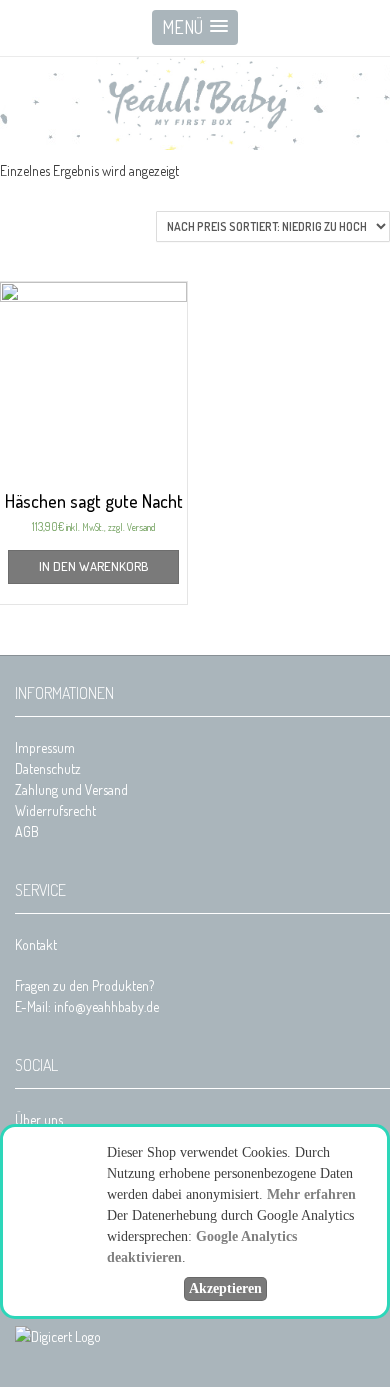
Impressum (45, 747)
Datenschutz (48, 768)
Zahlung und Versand (71, 789)
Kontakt (36, 944)
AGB (27, 831)
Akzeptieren (225, 1288)
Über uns (39, 1119)
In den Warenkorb (93, 566)
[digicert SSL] (58, 1336)
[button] (195, 27)
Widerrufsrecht (55, 810)
